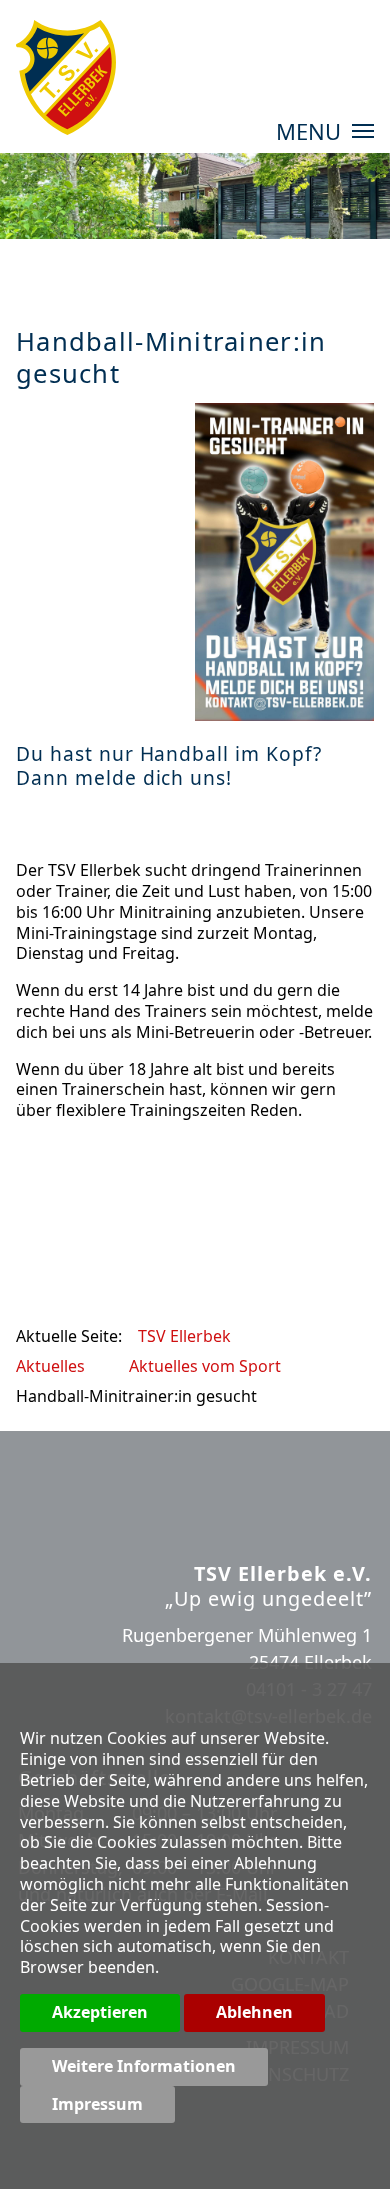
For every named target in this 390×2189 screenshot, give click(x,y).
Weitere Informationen (144, 2066)
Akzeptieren (100, 2012)
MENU (311, 133)
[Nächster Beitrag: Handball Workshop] (355, 1193)
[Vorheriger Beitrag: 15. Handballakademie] (34, 1193)
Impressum (97, 2104)
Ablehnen (254, 2012)
